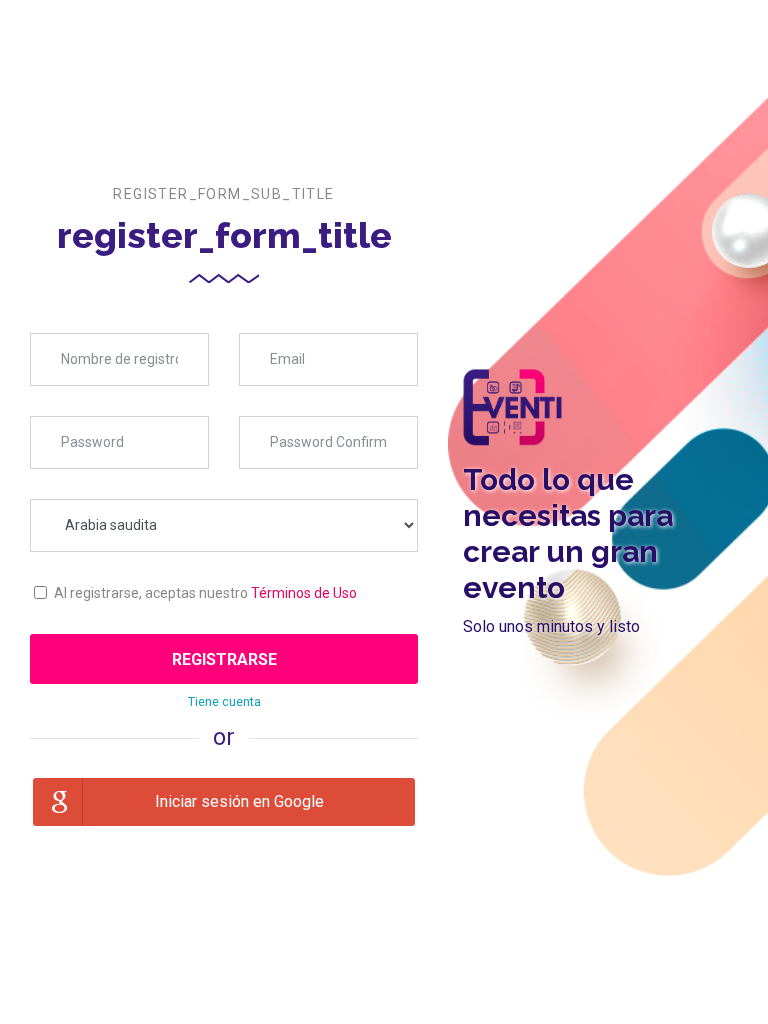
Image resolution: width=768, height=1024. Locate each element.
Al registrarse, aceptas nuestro (205, 593)
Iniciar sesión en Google (239, 801)
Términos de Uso (304, 593)
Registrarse (224, 659)
